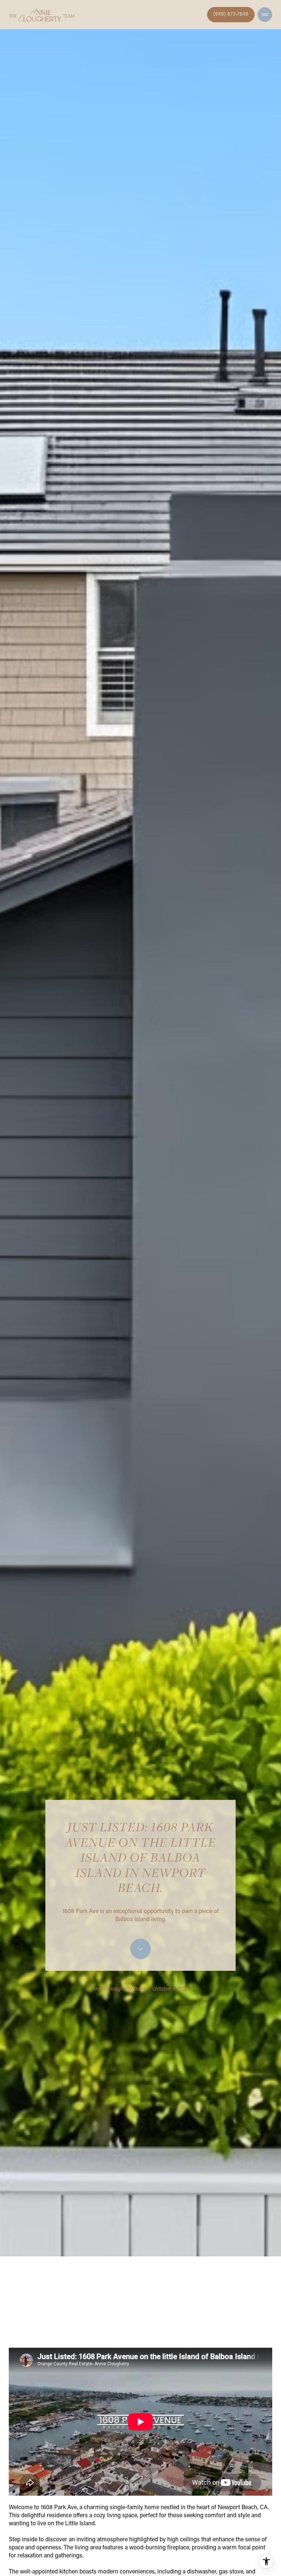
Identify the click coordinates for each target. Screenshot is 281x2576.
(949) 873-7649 (231, 15)
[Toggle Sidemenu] (265, 15)
